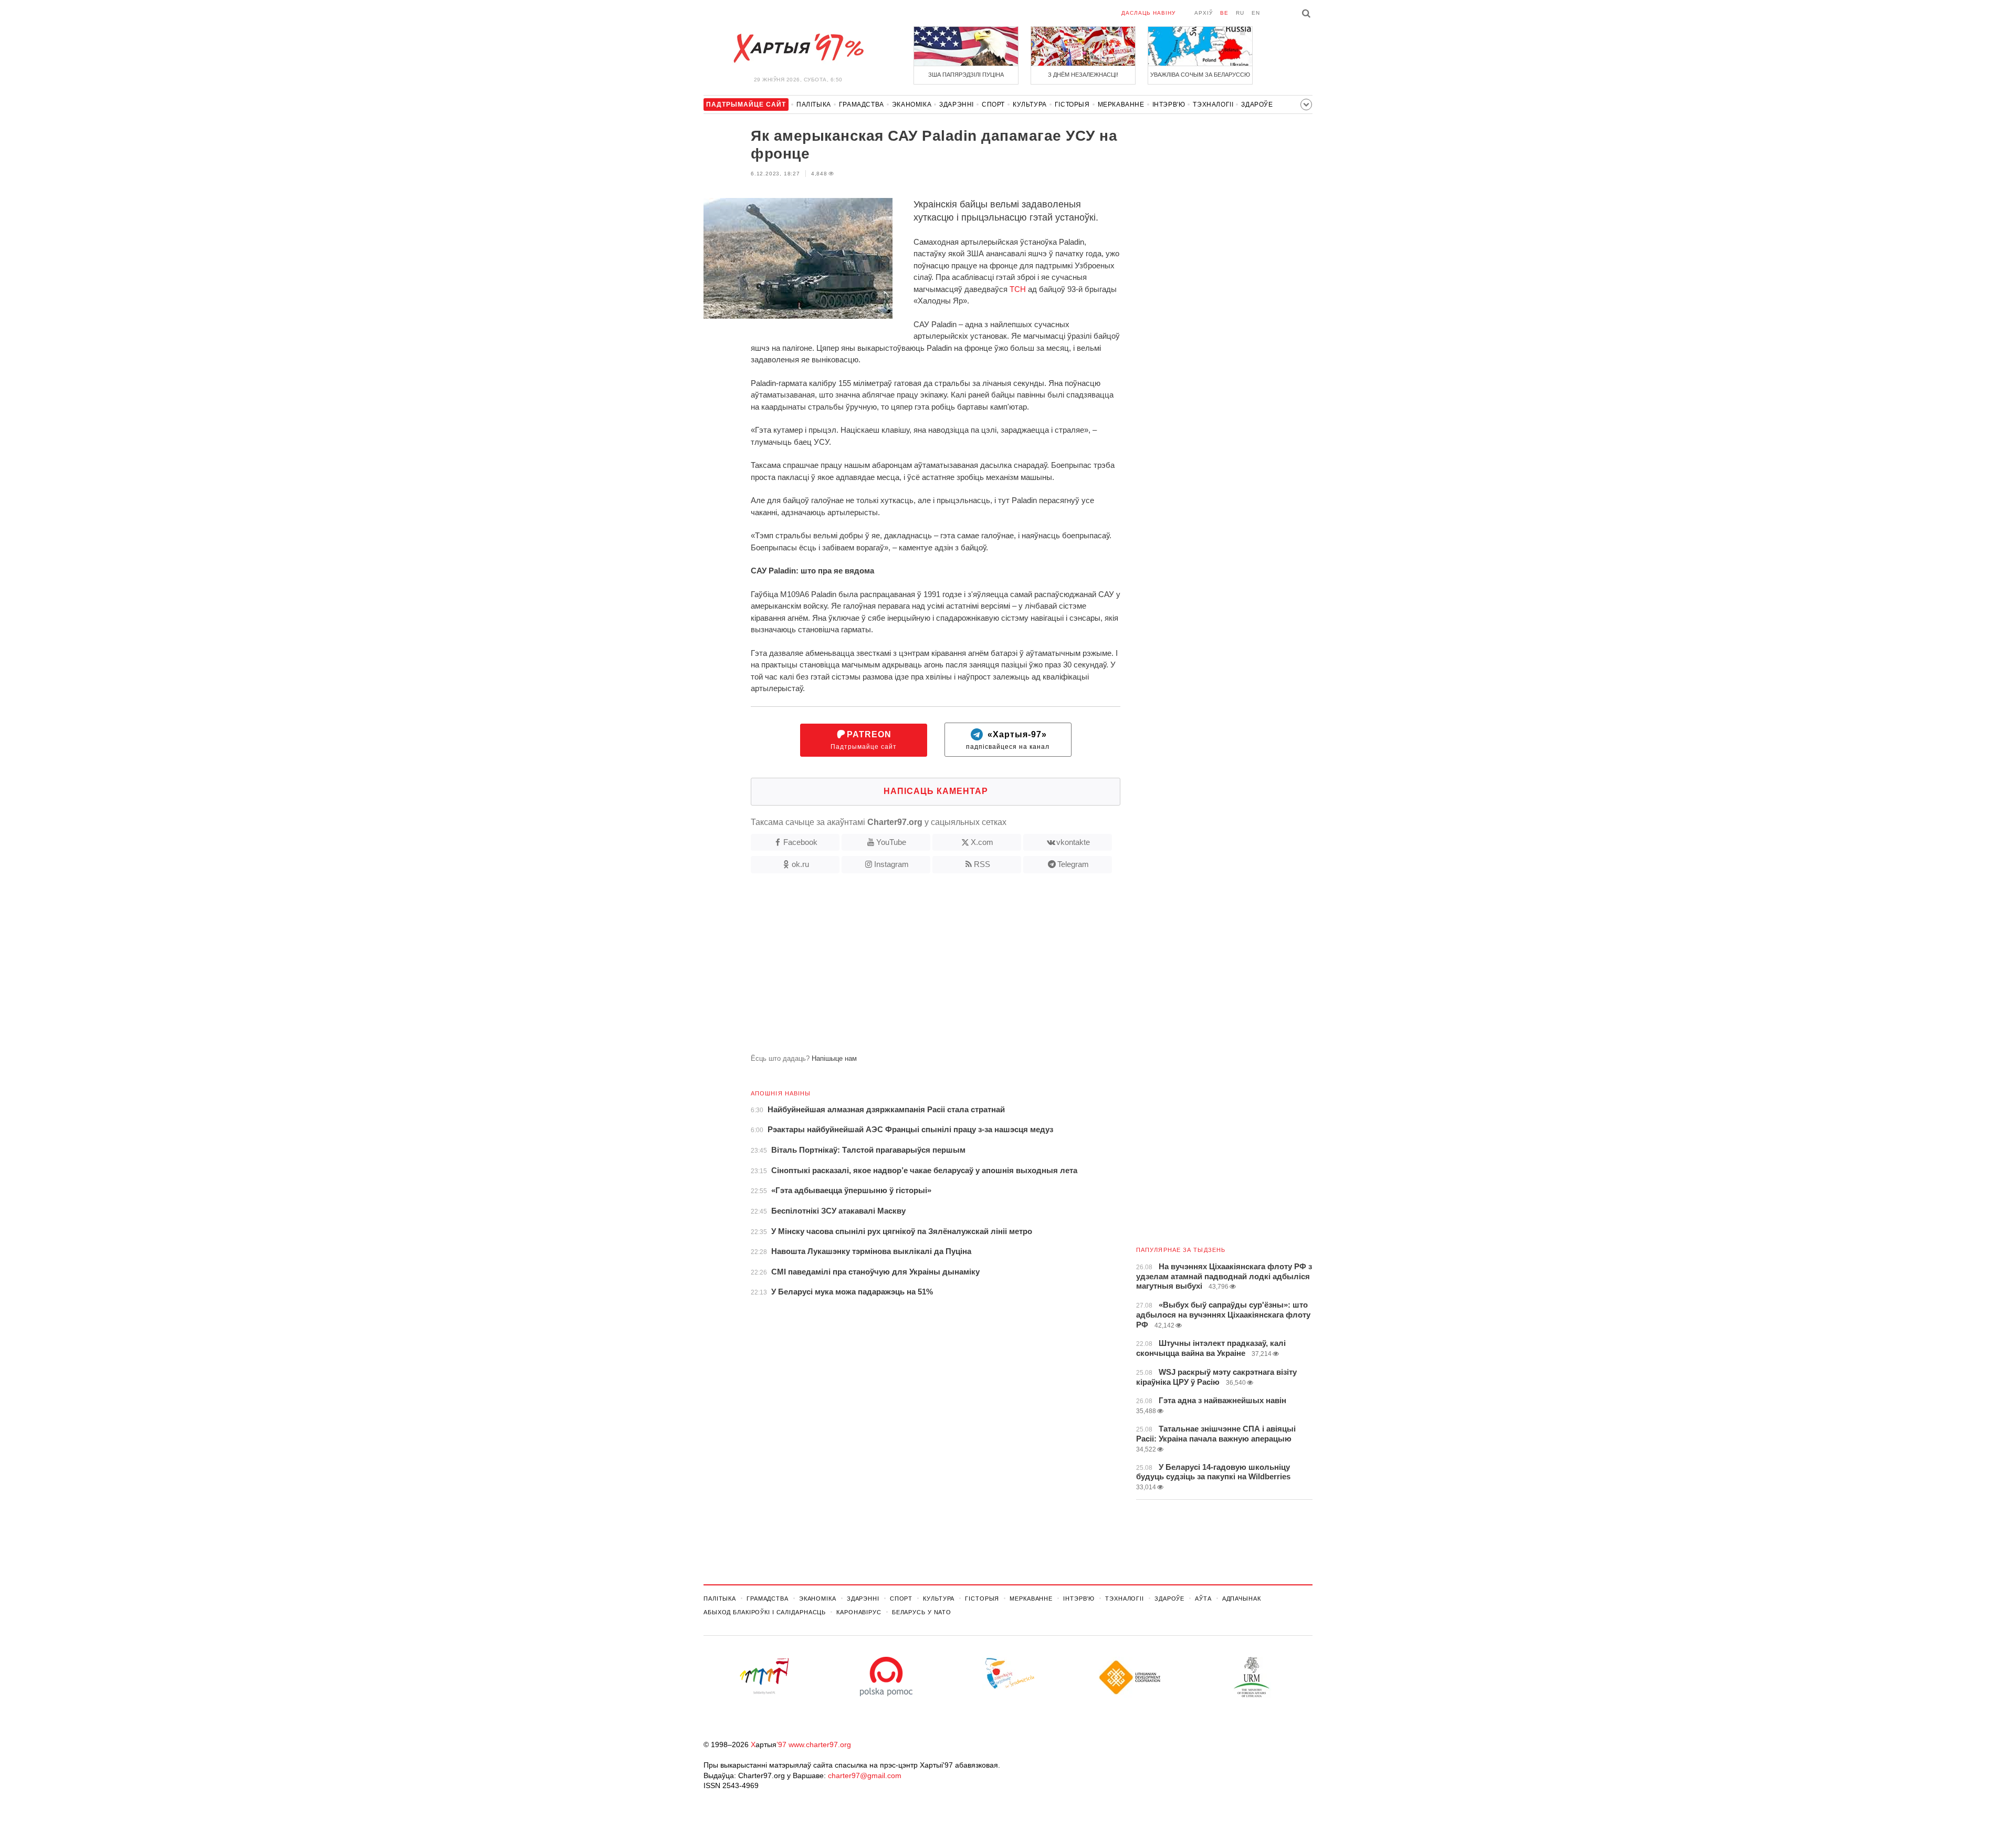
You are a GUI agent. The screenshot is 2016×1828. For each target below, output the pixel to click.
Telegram (1073, 864)
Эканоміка (912, 105)
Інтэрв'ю (1169, 105)
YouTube (891, 842)
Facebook (800, 842)
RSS (982, 864)
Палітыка (814, 105)
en (1256, 13)
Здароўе (1257, 105)
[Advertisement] (912, 968)
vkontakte (1073, 842)
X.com (982, 842)
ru (1240, 13)
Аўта (1203, 1599)
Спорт (993, 105)
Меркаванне (1121, 105)
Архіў (1204, 13)
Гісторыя (1072, 105)
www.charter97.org (820, 1745)
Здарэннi (957, 105)
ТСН (1018, 289)
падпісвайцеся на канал (1008, 740)
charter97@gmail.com (865, 1775)
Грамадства (862, 105)
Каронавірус (859, 1612)
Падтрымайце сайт (864, 740)
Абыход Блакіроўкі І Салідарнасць (765, 1612)
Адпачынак (1242, 1599)
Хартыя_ (798, 48)
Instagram (891, 864)
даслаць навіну (1148, 13)
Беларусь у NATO (922, 1612)
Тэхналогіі (1213, 105)
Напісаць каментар (936, 791)
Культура (1030, 105)
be (1224, 13)
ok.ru (800, 864)
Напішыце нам (834, 1058)
